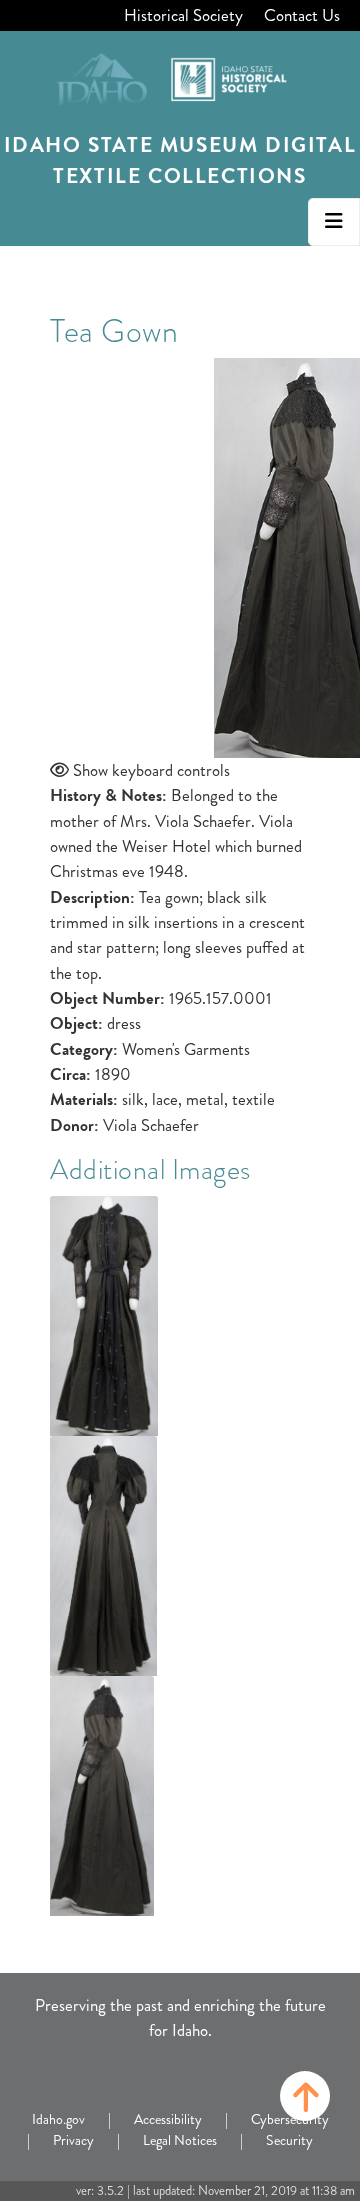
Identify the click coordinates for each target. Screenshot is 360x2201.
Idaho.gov (58, 2119)
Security (289, 2140)
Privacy (73, 2140)
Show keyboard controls (151, 770)
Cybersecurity (290, 2119)
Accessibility (168, 2119)
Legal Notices (180, 2140)
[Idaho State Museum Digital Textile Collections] (180, 73)
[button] (305, 2096)
